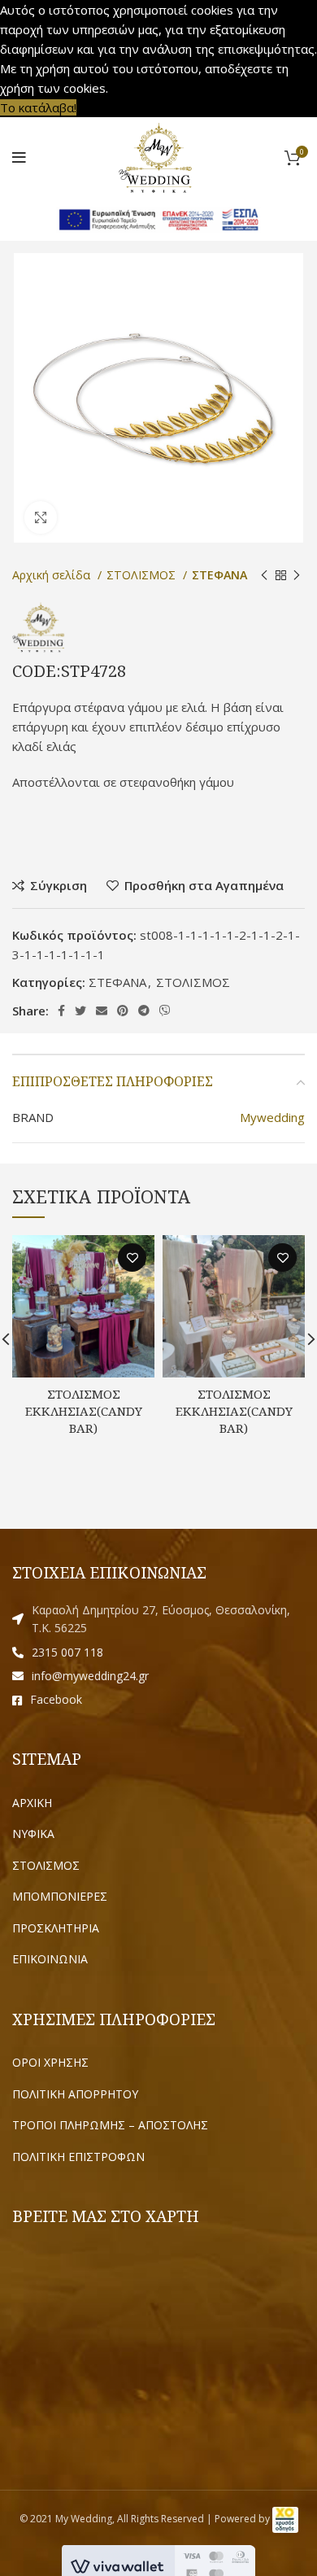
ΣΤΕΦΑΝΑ (219, 575)
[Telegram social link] (144, 1011)
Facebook (56, 1699)
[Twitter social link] (80, 1011)
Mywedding (272, 1117)
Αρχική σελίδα (53, 575)
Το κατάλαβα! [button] (38, 107)
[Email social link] (102, 1011)
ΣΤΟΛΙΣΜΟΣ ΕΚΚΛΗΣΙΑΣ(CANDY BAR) (84, 1411)
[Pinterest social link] (123, 1011)
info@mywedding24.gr (90, 1676)
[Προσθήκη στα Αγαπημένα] (132, 1257)
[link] (285, 2519)
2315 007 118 (67, 1652)
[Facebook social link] (61, 1011)
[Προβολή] (41, 517)
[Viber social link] (165, 1011)
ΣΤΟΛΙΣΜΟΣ (143, 575)
